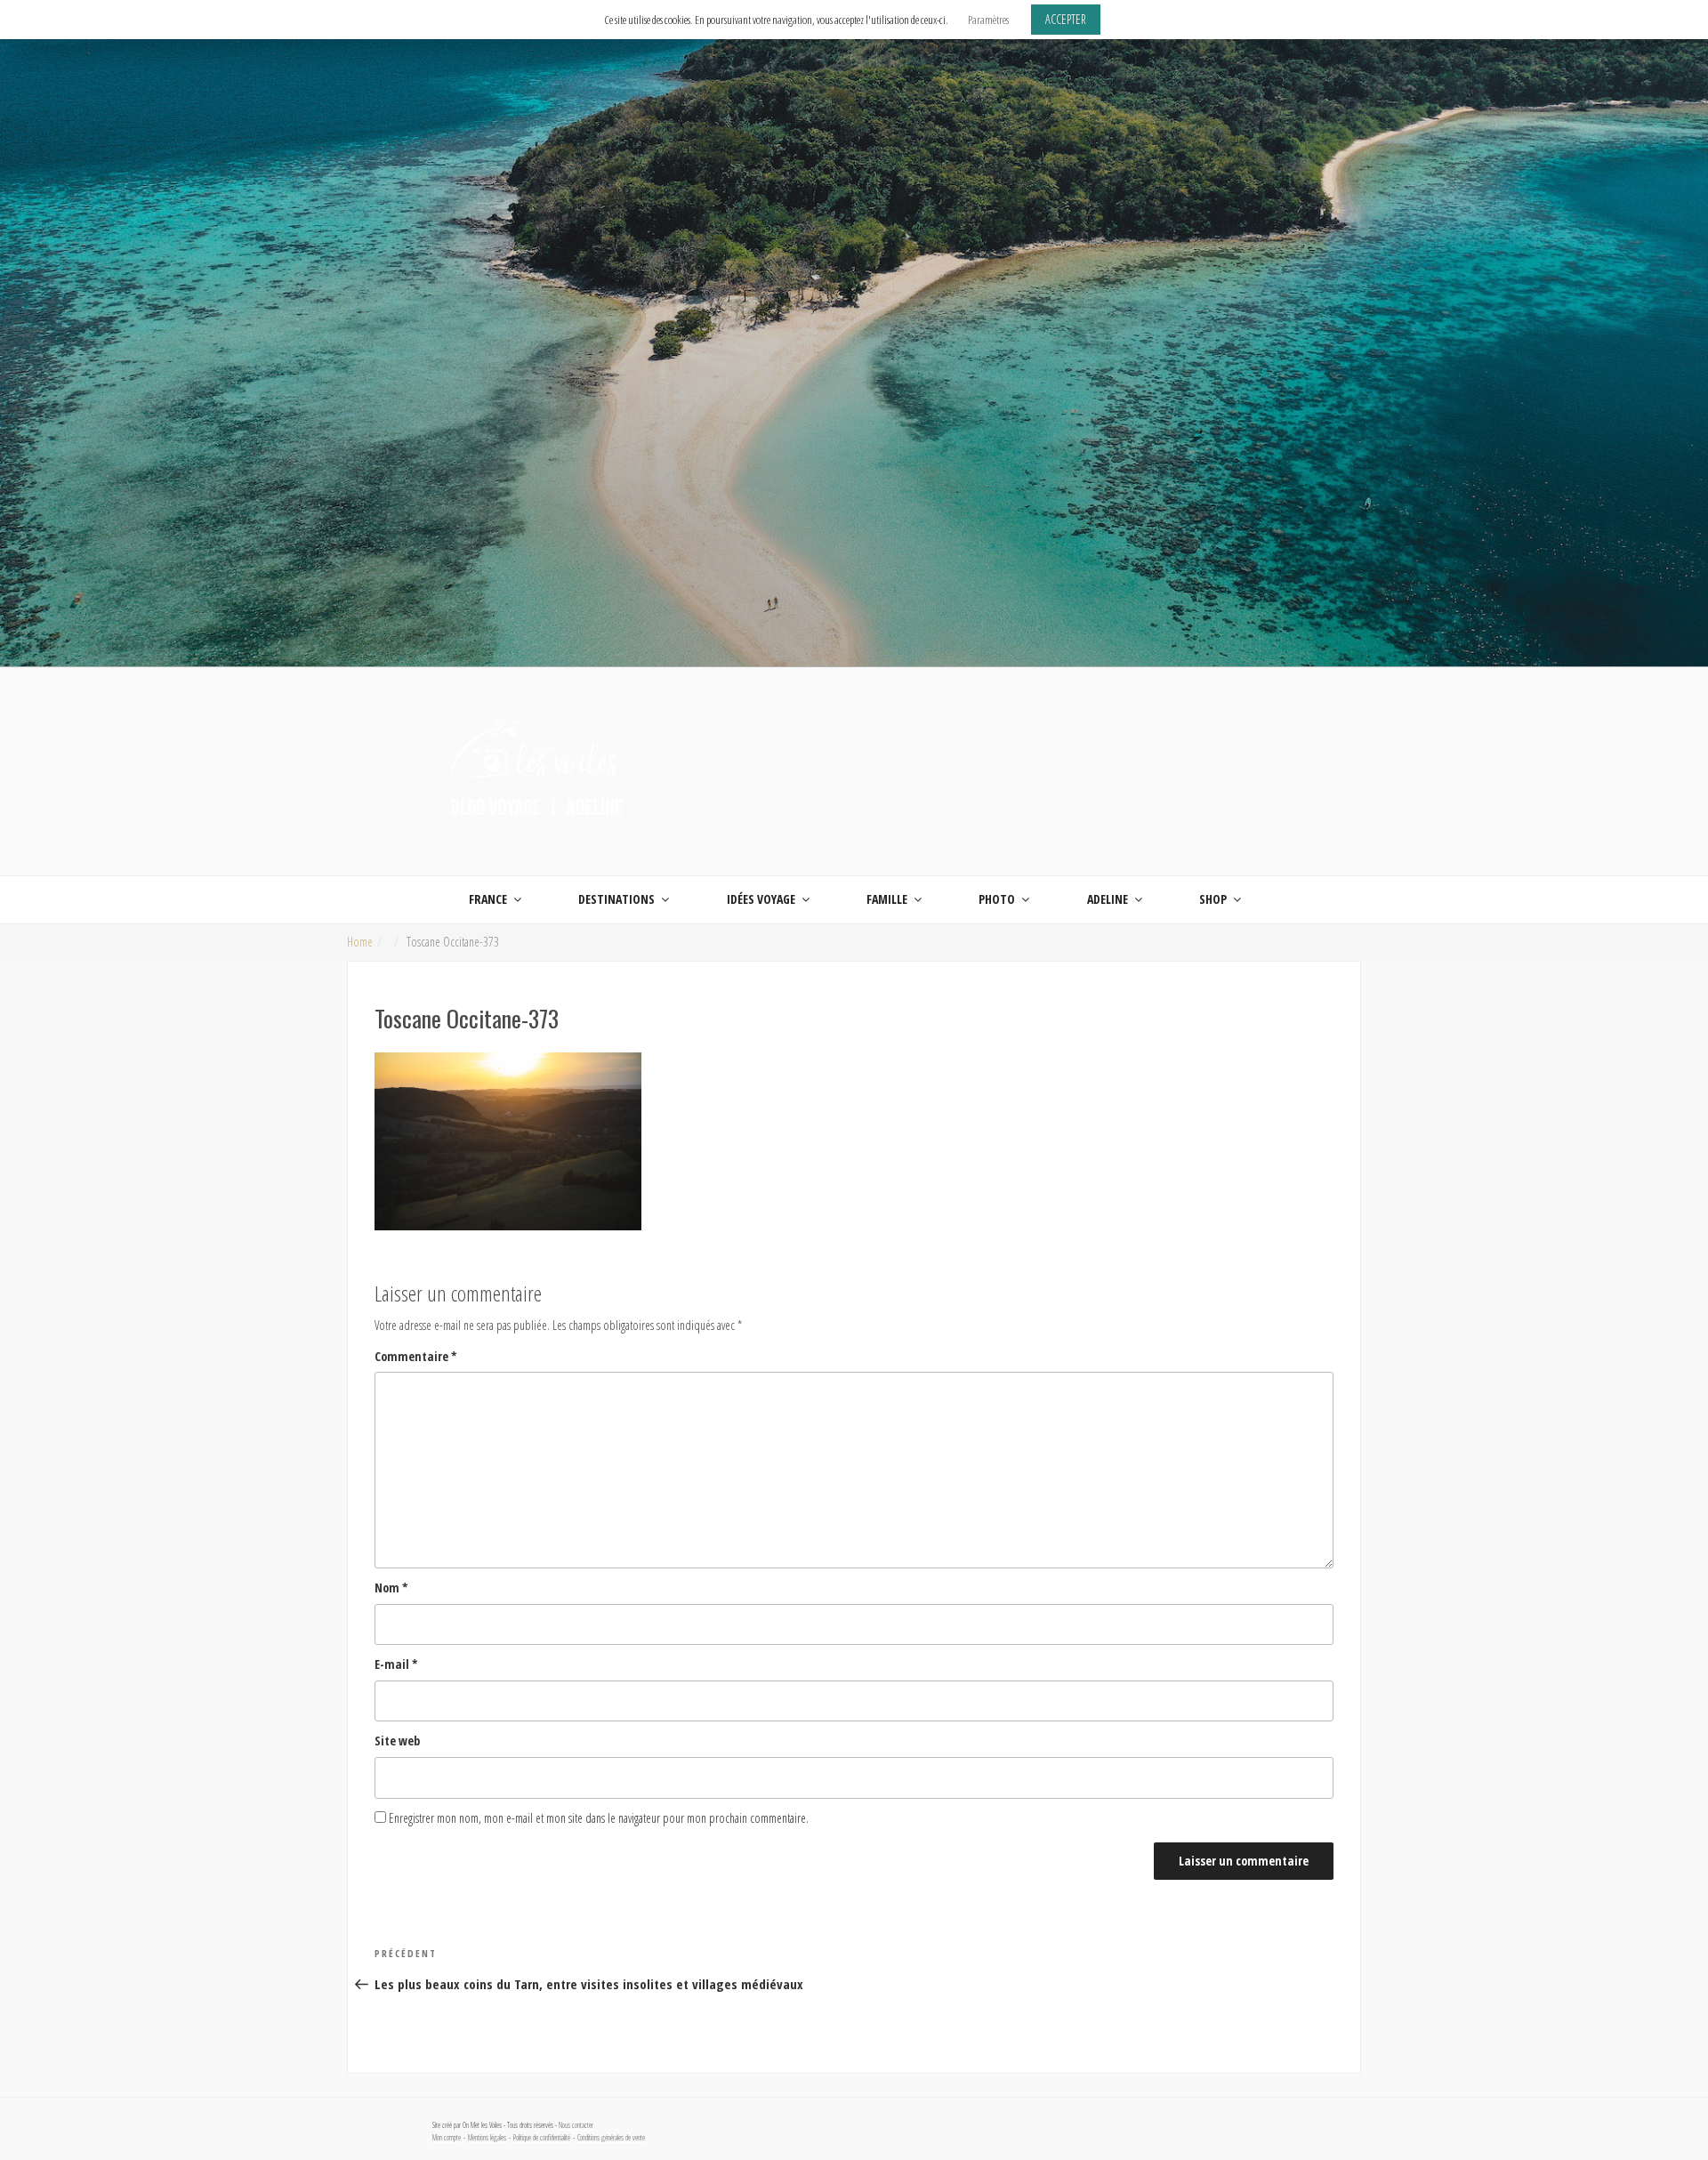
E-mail (396, 1664)
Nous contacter (576, 2125)
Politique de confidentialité (542, 2138)
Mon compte (447, 2138)
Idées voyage (761, 899)
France (488, 899)
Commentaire (416, 1356)
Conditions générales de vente (611, 2138)
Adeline (1108, 899)
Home (360, 942)
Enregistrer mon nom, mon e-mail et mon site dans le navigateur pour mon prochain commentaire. (599, 1818)
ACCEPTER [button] (1066, 19)
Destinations (616, 899)
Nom (391, 1588)
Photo (997, 899)
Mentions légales (487, 2138)
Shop (1213, 899)
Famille (887, 899)
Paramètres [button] (988, 20)
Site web (397, 1741)
